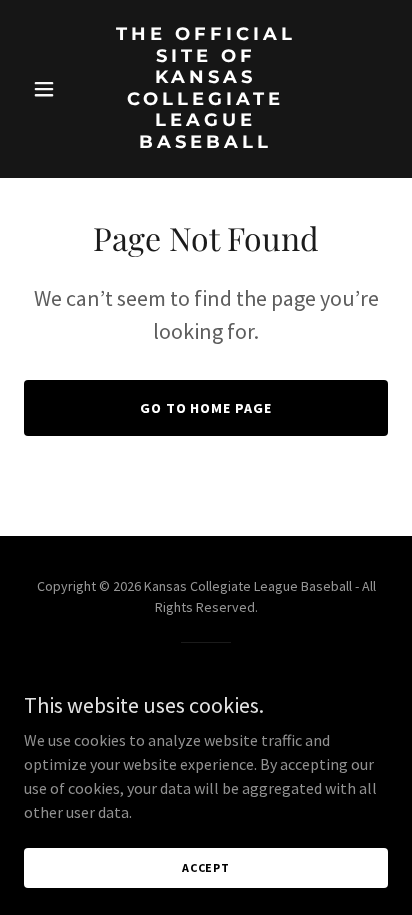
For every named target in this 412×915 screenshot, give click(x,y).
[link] (206, 142)
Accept (206, 867)
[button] (51, 89)
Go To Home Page (206, 408)
